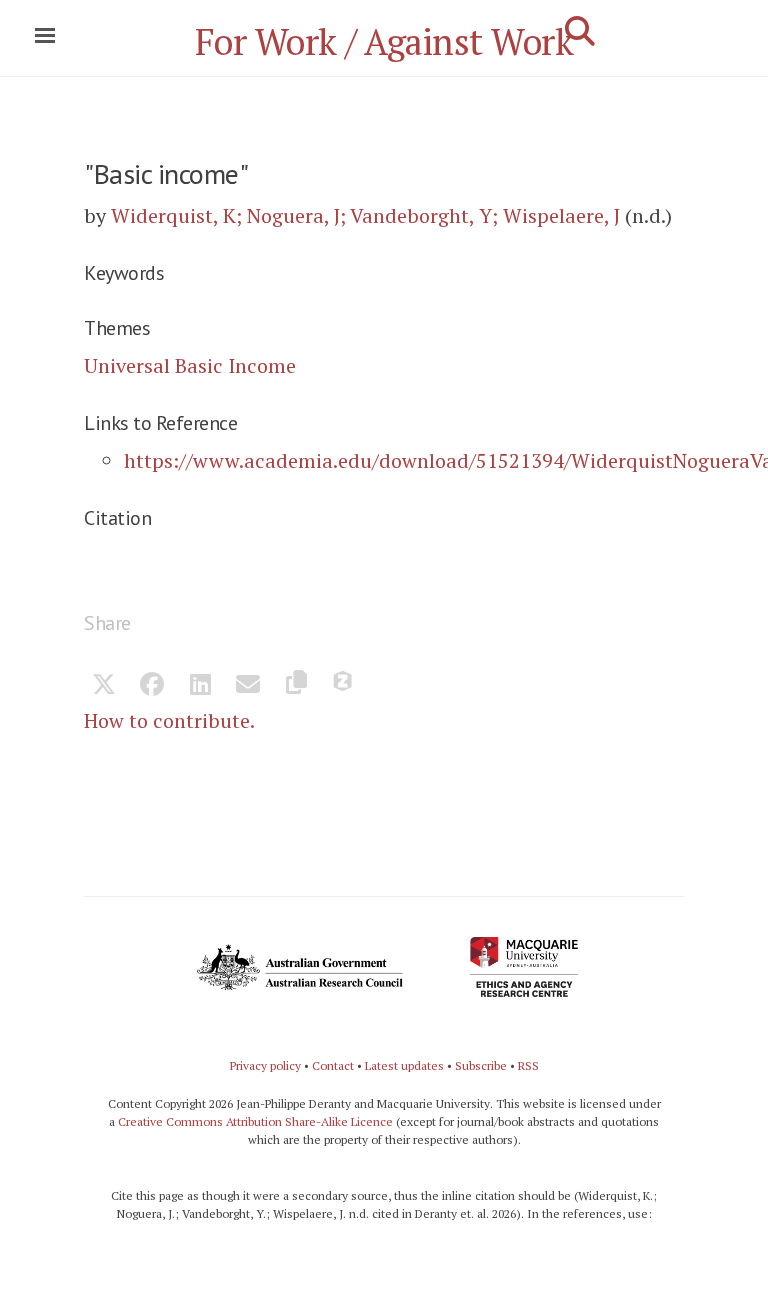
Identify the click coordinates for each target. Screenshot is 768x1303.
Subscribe (481, 1065)
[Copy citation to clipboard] (296, 686)
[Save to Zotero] (344, 686)
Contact (333, 1065)
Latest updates (404, 1065)
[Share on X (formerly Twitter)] (104, 686)
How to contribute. (169, 720)
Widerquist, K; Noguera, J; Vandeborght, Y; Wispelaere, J (365, 215)
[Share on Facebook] (152, 686)
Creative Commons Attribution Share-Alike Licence (255, 1121)
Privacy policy (265, 1065)
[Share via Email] (248, 686)
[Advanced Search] (580, 31)
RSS (528, 1065)
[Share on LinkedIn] (200, 686)
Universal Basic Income (190, 365)
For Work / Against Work (384, 41)
